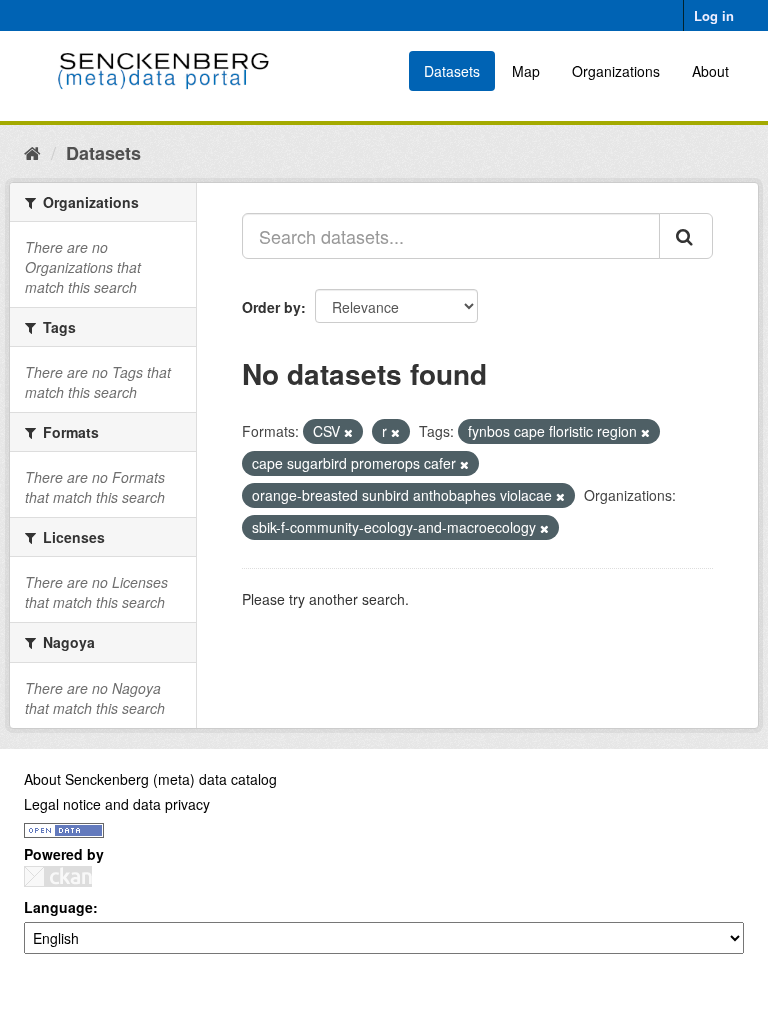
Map (526, 71)
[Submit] (686, 236)
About (710, 71)
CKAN (58, 876)
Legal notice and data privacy (117, 804)
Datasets (452, 71)
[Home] (32, 152)
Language (58, 907)
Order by (271, 307)
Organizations (616, 71)
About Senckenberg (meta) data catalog (150, 779)
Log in (714, 15)
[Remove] (348, 432)
